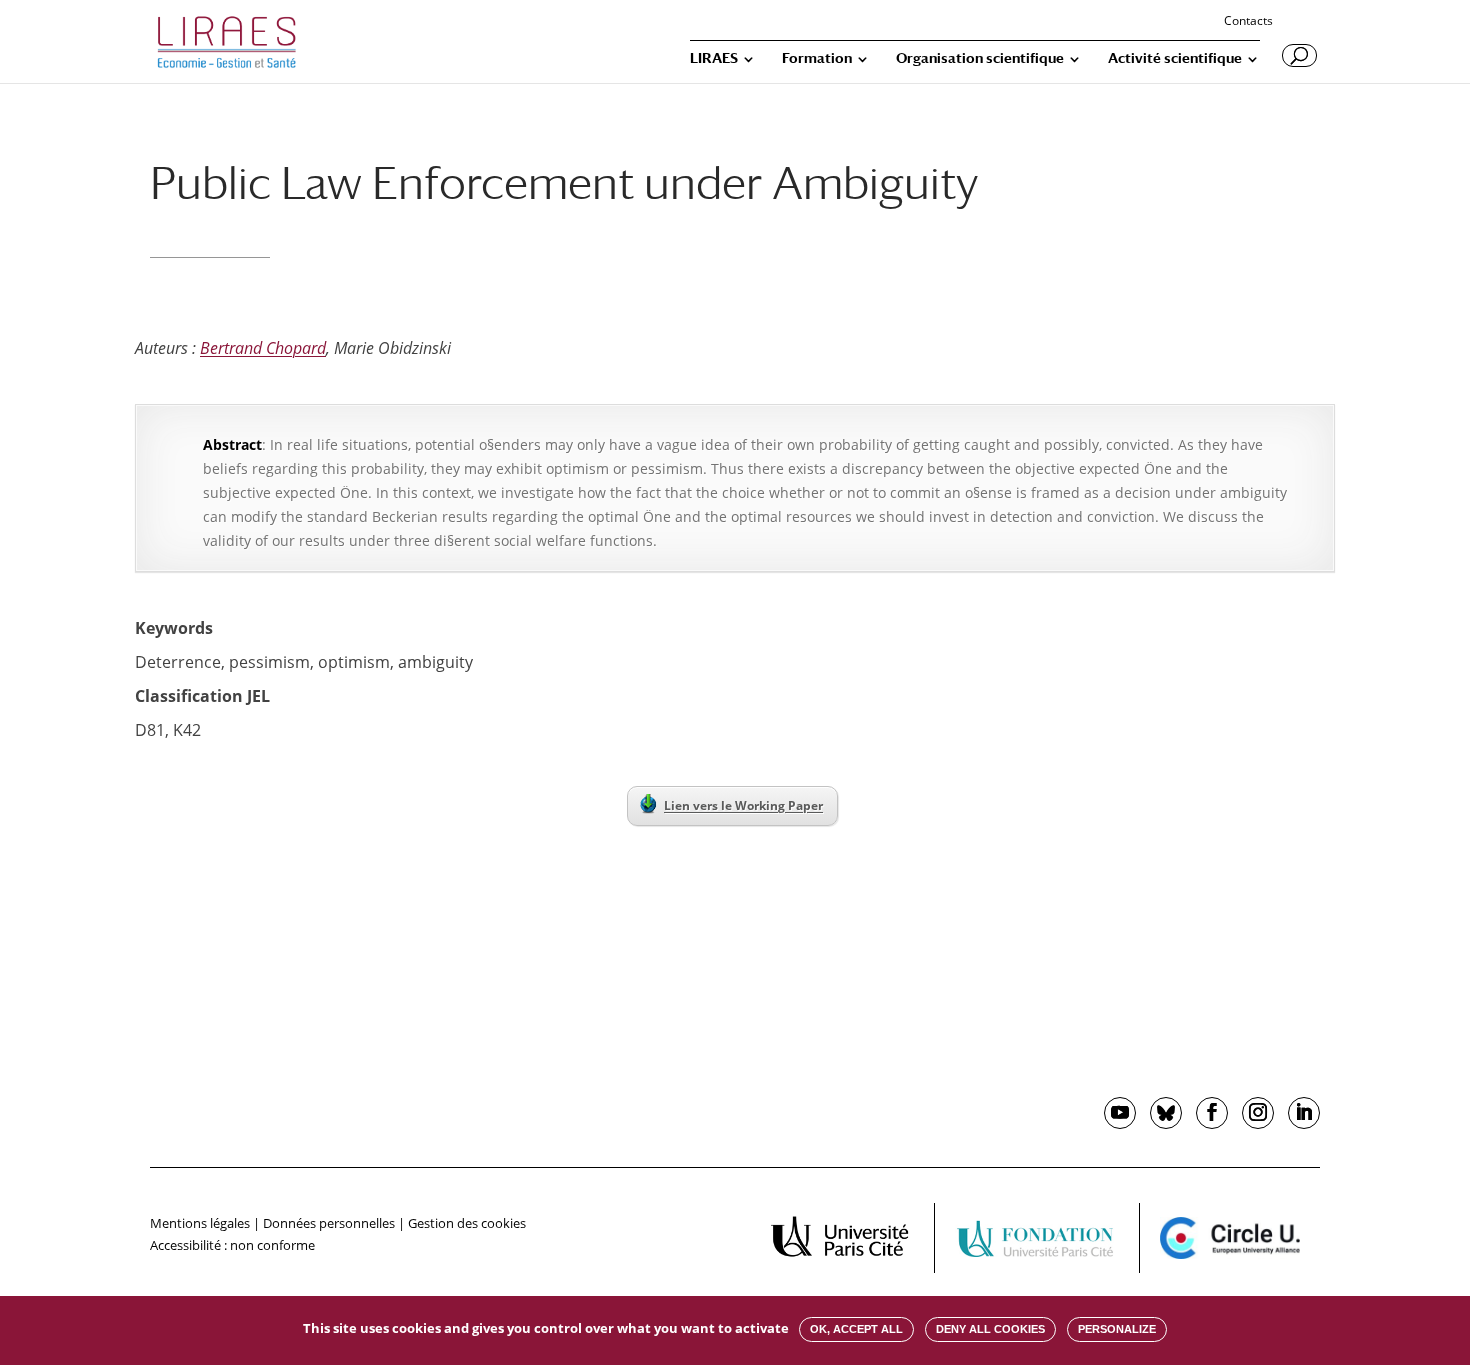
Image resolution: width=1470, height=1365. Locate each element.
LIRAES (714, 58)
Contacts (1248, 22)
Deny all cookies (990, 1329)
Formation (817, 58)
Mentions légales (200, 1223)
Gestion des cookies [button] (467, 1223)
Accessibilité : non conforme (232, 1245)
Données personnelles (329, 1223)
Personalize (1117, 1329)
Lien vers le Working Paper (743, 805)
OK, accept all (856, 1329)
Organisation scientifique (980, 58)
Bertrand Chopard (263, 348)
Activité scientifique (1175, 58)
